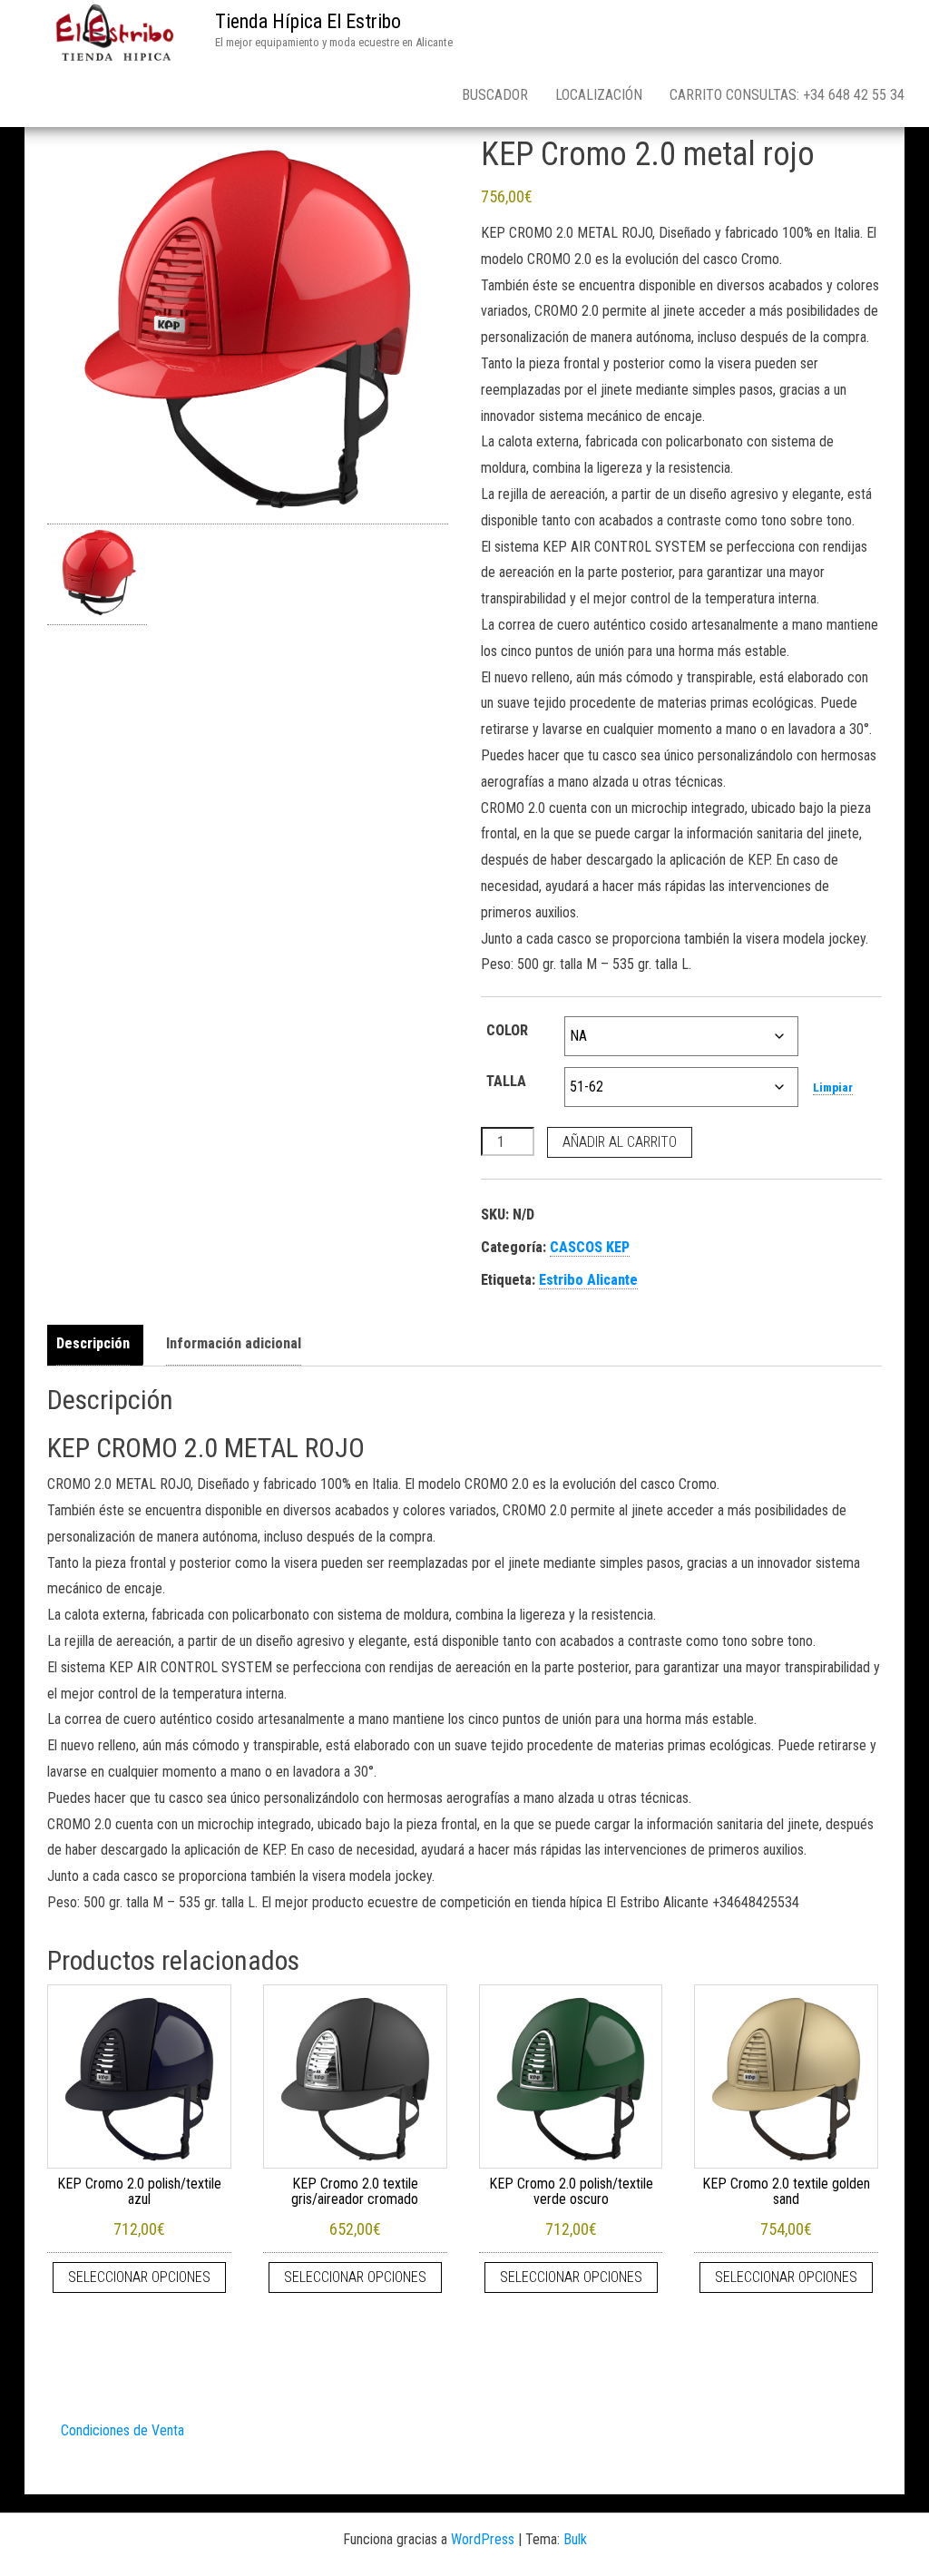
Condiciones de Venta (122, 2430)
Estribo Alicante (588, 1280)
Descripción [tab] (93, 1343)
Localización (599, 95)
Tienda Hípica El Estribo (308, 21)
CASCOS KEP (590, 1247)
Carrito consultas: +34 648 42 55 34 (787, 95)
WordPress (483, 2539)
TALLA (506, 1081)
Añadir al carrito (620, 1142)
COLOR (507, 1030)
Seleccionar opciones (139, 2277)
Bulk (575, 2539)
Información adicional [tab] (234, 1343)
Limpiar (833, 1087)
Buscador (495, 95)
